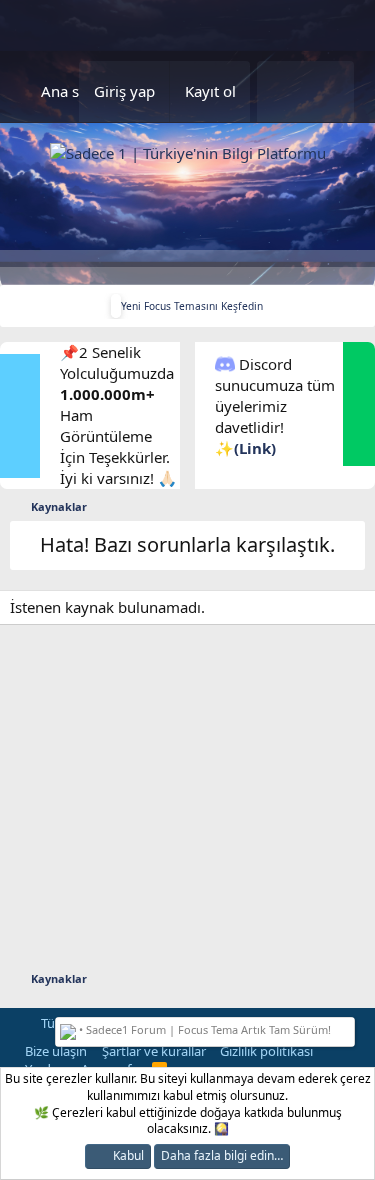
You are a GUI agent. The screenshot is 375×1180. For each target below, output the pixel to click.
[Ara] (329, 91)
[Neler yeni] (281, 91)
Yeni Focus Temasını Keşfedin (192, 306)
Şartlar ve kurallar (154, 1051)
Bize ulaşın (56, 1051)
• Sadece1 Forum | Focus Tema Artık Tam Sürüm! (203, 1029)
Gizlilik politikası (266, 1051)
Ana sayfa (74, 91)
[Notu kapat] (346, 1027)
